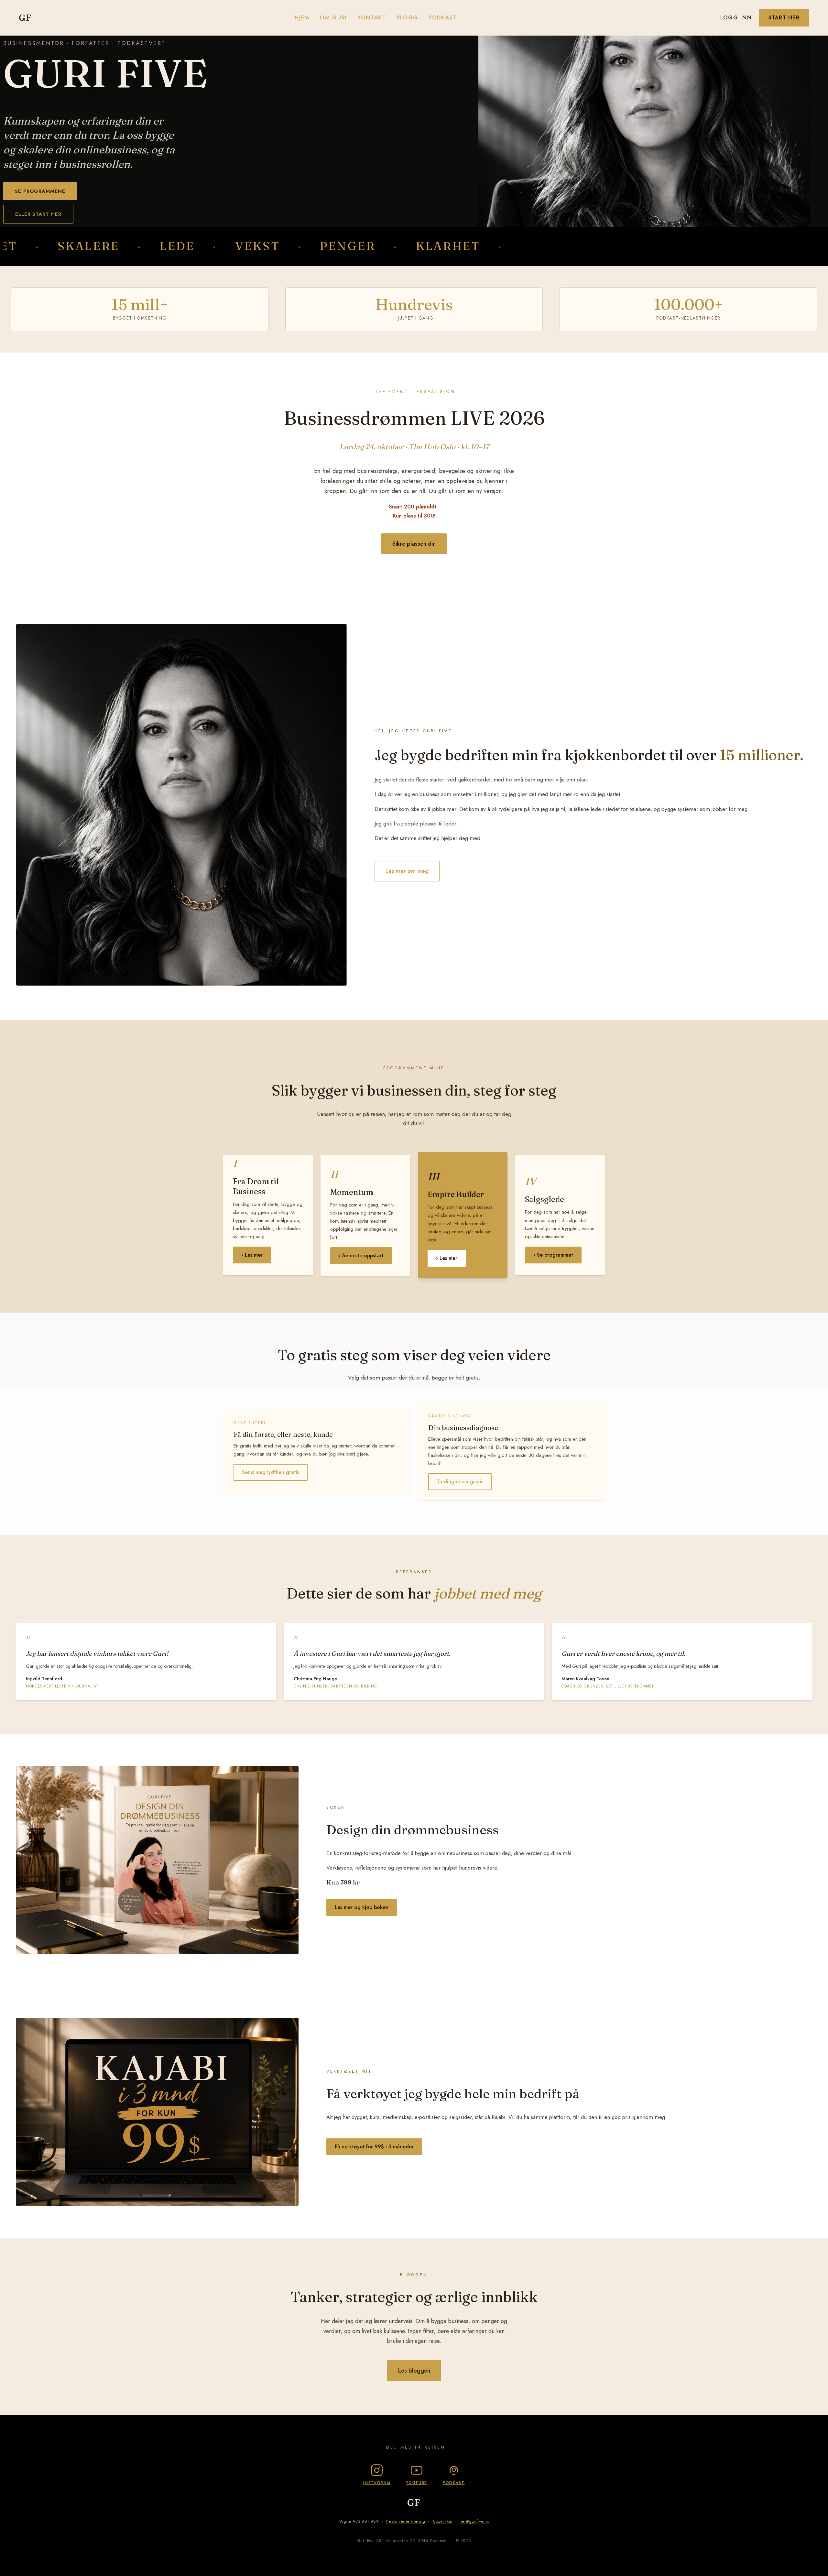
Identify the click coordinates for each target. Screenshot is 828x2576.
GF (25, 17)
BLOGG (407, 17)
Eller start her (38, 214)
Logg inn (736, 17)
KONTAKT (372, 17)
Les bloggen (414, 2371)
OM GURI (333, 17)
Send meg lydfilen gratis (271, 1472)
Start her (784, 18)
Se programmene (40, 191)
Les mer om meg (407, 871)
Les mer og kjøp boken (362, 1907)
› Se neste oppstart (361, 1255)
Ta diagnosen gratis (460, 1482)
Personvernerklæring (405, 2521)
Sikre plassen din (414, 544)
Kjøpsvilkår (442, 2521)
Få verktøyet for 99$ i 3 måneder (374, 2147)
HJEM (302, 17)
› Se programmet (553, 1255)
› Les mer (252, 1255)
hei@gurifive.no (474, 2521)
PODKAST (443, 17)
